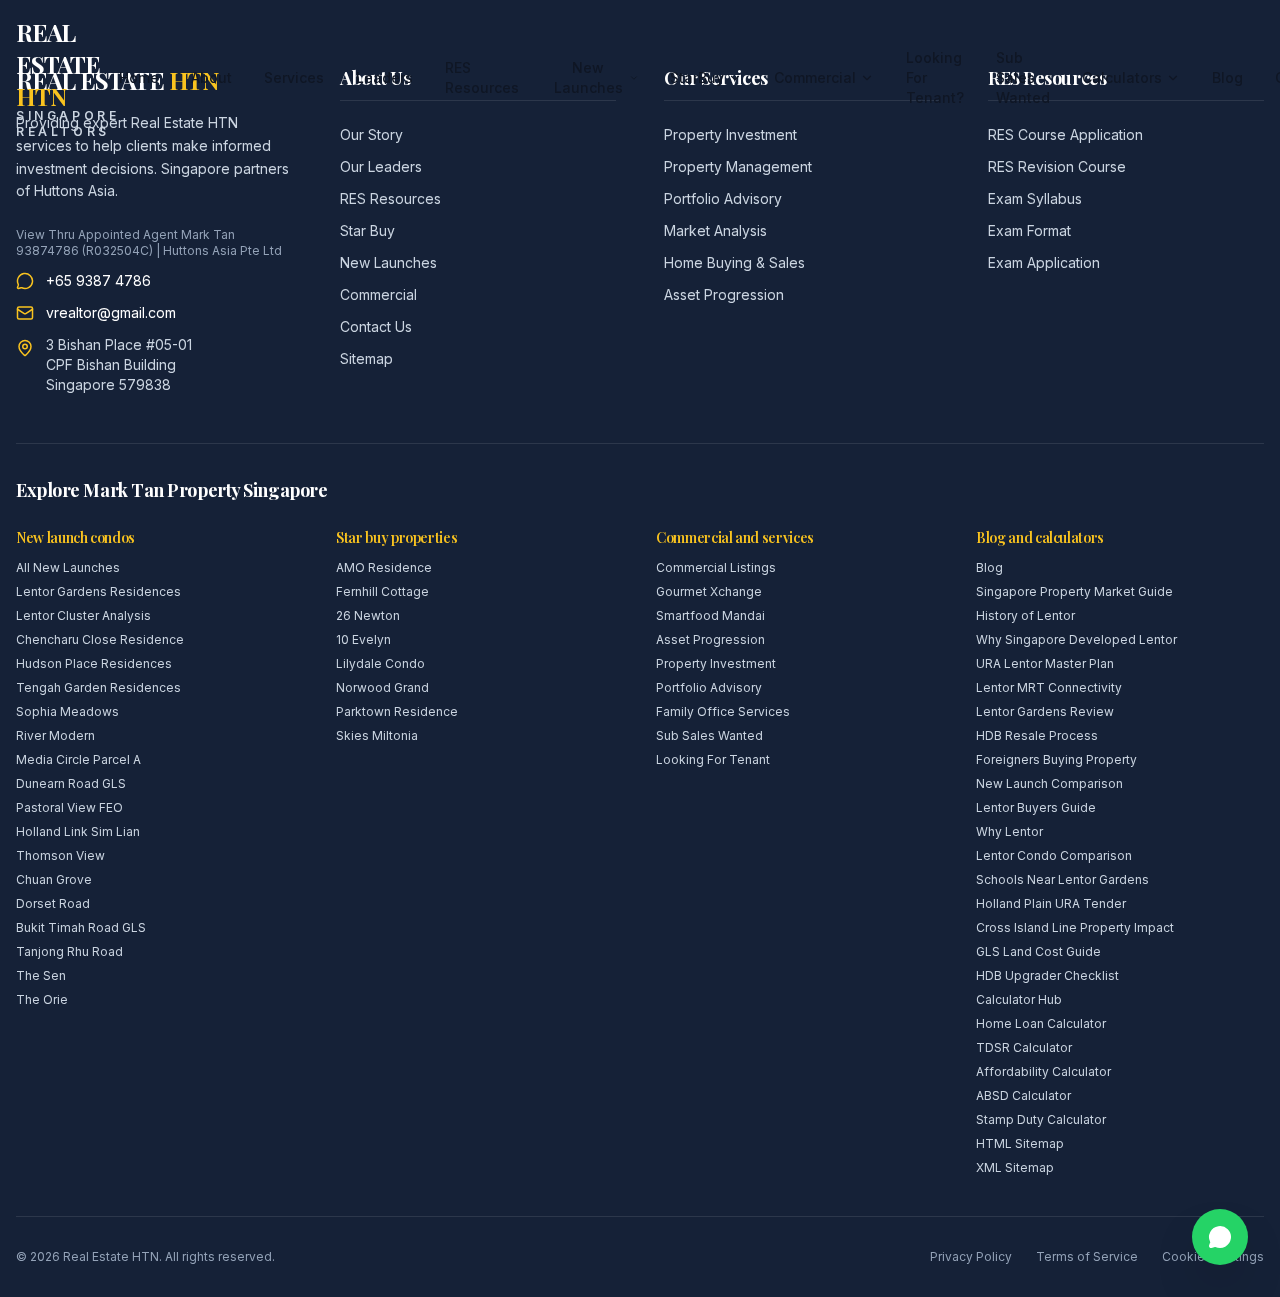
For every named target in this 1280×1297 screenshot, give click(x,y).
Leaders (384, 77)
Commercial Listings (716, 567)
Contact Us (376, 326)
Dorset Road (53, 903)
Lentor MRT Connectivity (1049, 687)
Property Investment (716, 663)
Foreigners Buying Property (1056, 759)
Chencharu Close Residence (100, 639)
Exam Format (1029, 230)
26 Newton (368, 615)
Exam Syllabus (1035, 198)
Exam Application (1044, 262)
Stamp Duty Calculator (1041, 1119)
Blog (1227, 77)
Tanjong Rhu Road (69, 951)
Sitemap (366, 358)
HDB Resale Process (1037, 735)
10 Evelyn (363, 639)
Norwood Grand (382, 687)
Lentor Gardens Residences (98, 591)
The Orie (42, 999)
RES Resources (482, 77)
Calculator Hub (1019, 999)
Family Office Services (723, 711)
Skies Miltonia (377, 735)
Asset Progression (724, 294)
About (211, 77)
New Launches (588, 77)
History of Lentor (1025, 615)
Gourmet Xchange (709, 591)
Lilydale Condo (380, 663)
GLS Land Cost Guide (1038, 951)
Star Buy (367, 230)
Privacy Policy (971, 1256)
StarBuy (697, 77)
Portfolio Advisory (723, 198)
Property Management (738, 166)
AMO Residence (384, 567)
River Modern (55, 735)
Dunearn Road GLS (71, 783)
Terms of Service (1087, 1256)
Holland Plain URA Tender (1051, 903)
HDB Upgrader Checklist (1047, 975)
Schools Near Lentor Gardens (1062, 879)
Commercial (815, 77)
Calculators (1122, 77)
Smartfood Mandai (710, 615)
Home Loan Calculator (1041, 1023)
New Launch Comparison (1049, 783)
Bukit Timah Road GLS (81, 927)
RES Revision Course (1057, 166)
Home (139, 77)
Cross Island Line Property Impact (1075, 927)
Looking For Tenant (713, 759)
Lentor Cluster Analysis (83, 615)
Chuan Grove (54, 879)
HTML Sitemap (1020, 1143)
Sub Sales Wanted (1023, 77)
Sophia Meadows (67, 711)
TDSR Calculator (1024, 1047)
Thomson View (60, 855)
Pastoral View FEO (69, 807)
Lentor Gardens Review (1045, 711)
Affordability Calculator (1043, 1071)
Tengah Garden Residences (98, 687)
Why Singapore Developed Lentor (1076, 639)
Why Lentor (1009, 831)
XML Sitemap (1015, 1167)
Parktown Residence (397, 711)
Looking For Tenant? (935, 77)
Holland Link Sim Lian (78, 831)
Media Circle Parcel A (78, 759)
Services (294, 77)
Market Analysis (715, 230)
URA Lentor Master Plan (1045, 663)
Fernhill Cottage (382, 591)
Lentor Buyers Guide (1036, 807)
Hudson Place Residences (94, 663)
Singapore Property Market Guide (1074, 591)
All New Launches (68, 567)
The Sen (41, 975)
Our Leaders (381, 166)
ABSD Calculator (1023, 1095)
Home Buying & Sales (734, 262)
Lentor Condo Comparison (1054, 855)
